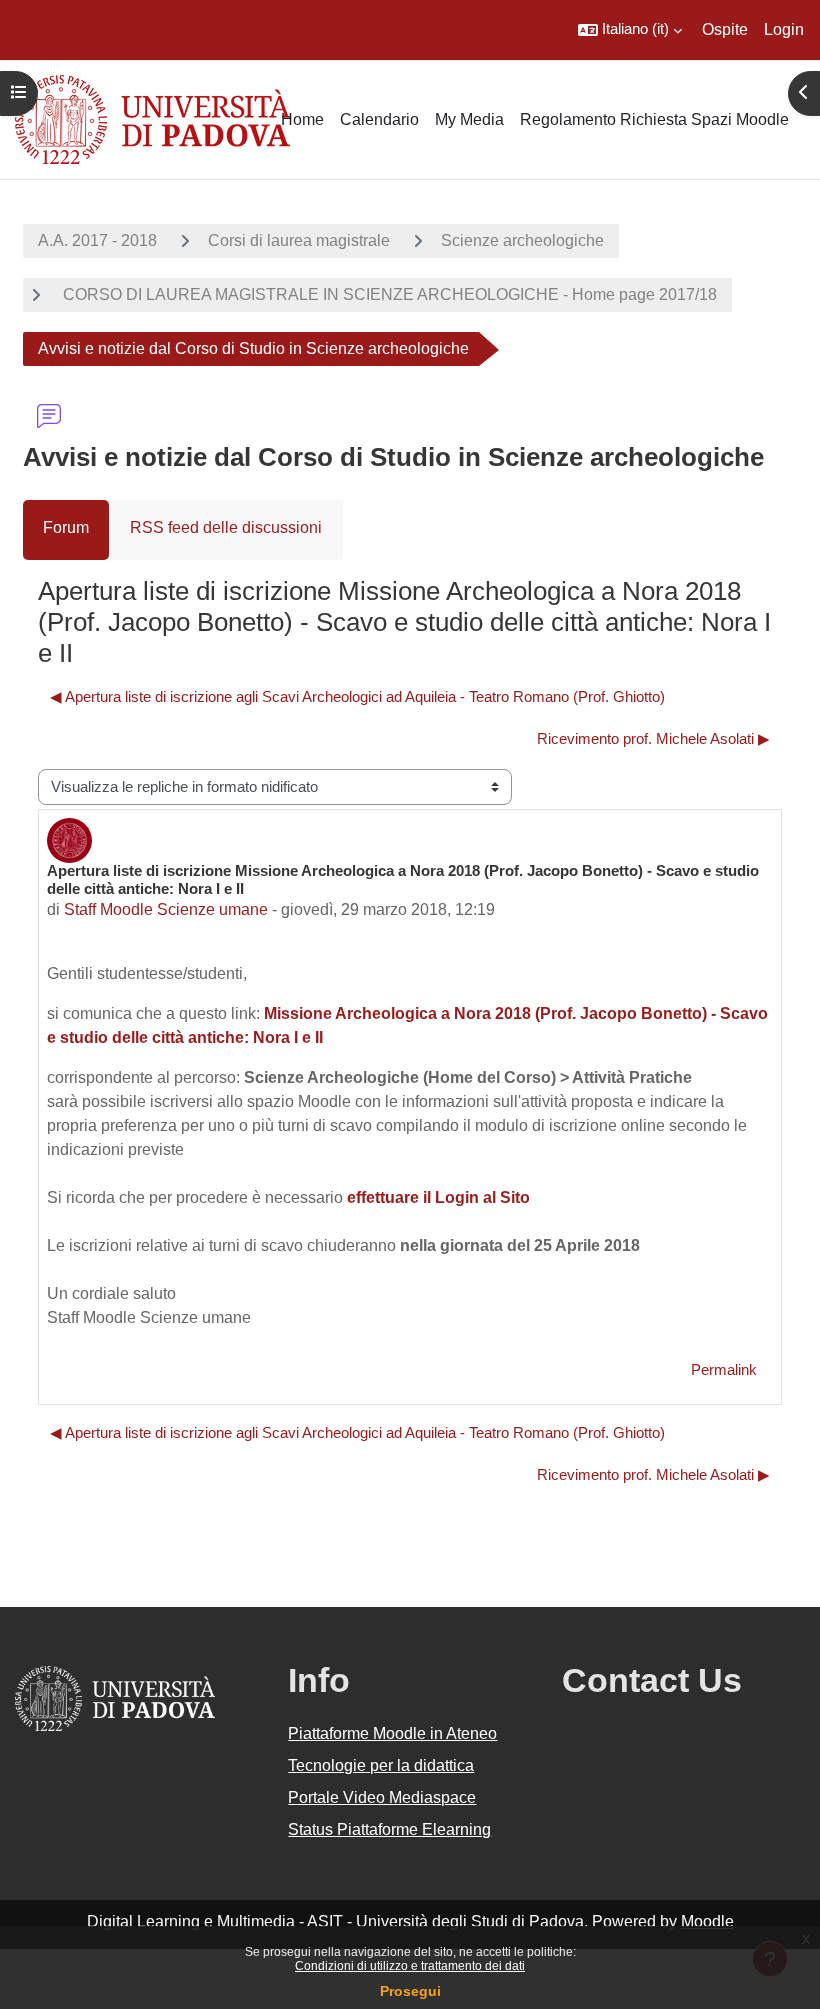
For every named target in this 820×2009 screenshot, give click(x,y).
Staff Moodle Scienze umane (166, 909)
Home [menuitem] (302, 119)
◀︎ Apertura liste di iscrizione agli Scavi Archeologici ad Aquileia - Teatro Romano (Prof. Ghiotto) (357, 697)
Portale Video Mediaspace (382, 1797)
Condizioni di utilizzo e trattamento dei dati (410, 1966)
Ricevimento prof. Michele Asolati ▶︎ (653, 739)
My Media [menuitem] (469, 119)
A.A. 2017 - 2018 (97, 240)
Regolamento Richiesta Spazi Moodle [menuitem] (654, 119)
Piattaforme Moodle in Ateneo (392, 1733)
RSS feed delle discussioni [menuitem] (226, 527)
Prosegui (410, 1991)
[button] (630, 30)
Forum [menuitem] (66, 527)
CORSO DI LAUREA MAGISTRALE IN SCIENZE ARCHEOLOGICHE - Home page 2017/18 (388, 294)
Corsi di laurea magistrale (299, 240)
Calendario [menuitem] (379, 119)
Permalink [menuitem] (724, 1370)
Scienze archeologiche (522, 240)
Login (784, 29)
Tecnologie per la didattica (381, 1765)
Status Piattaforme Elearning (389, 1829)
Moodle (707, 1921)
